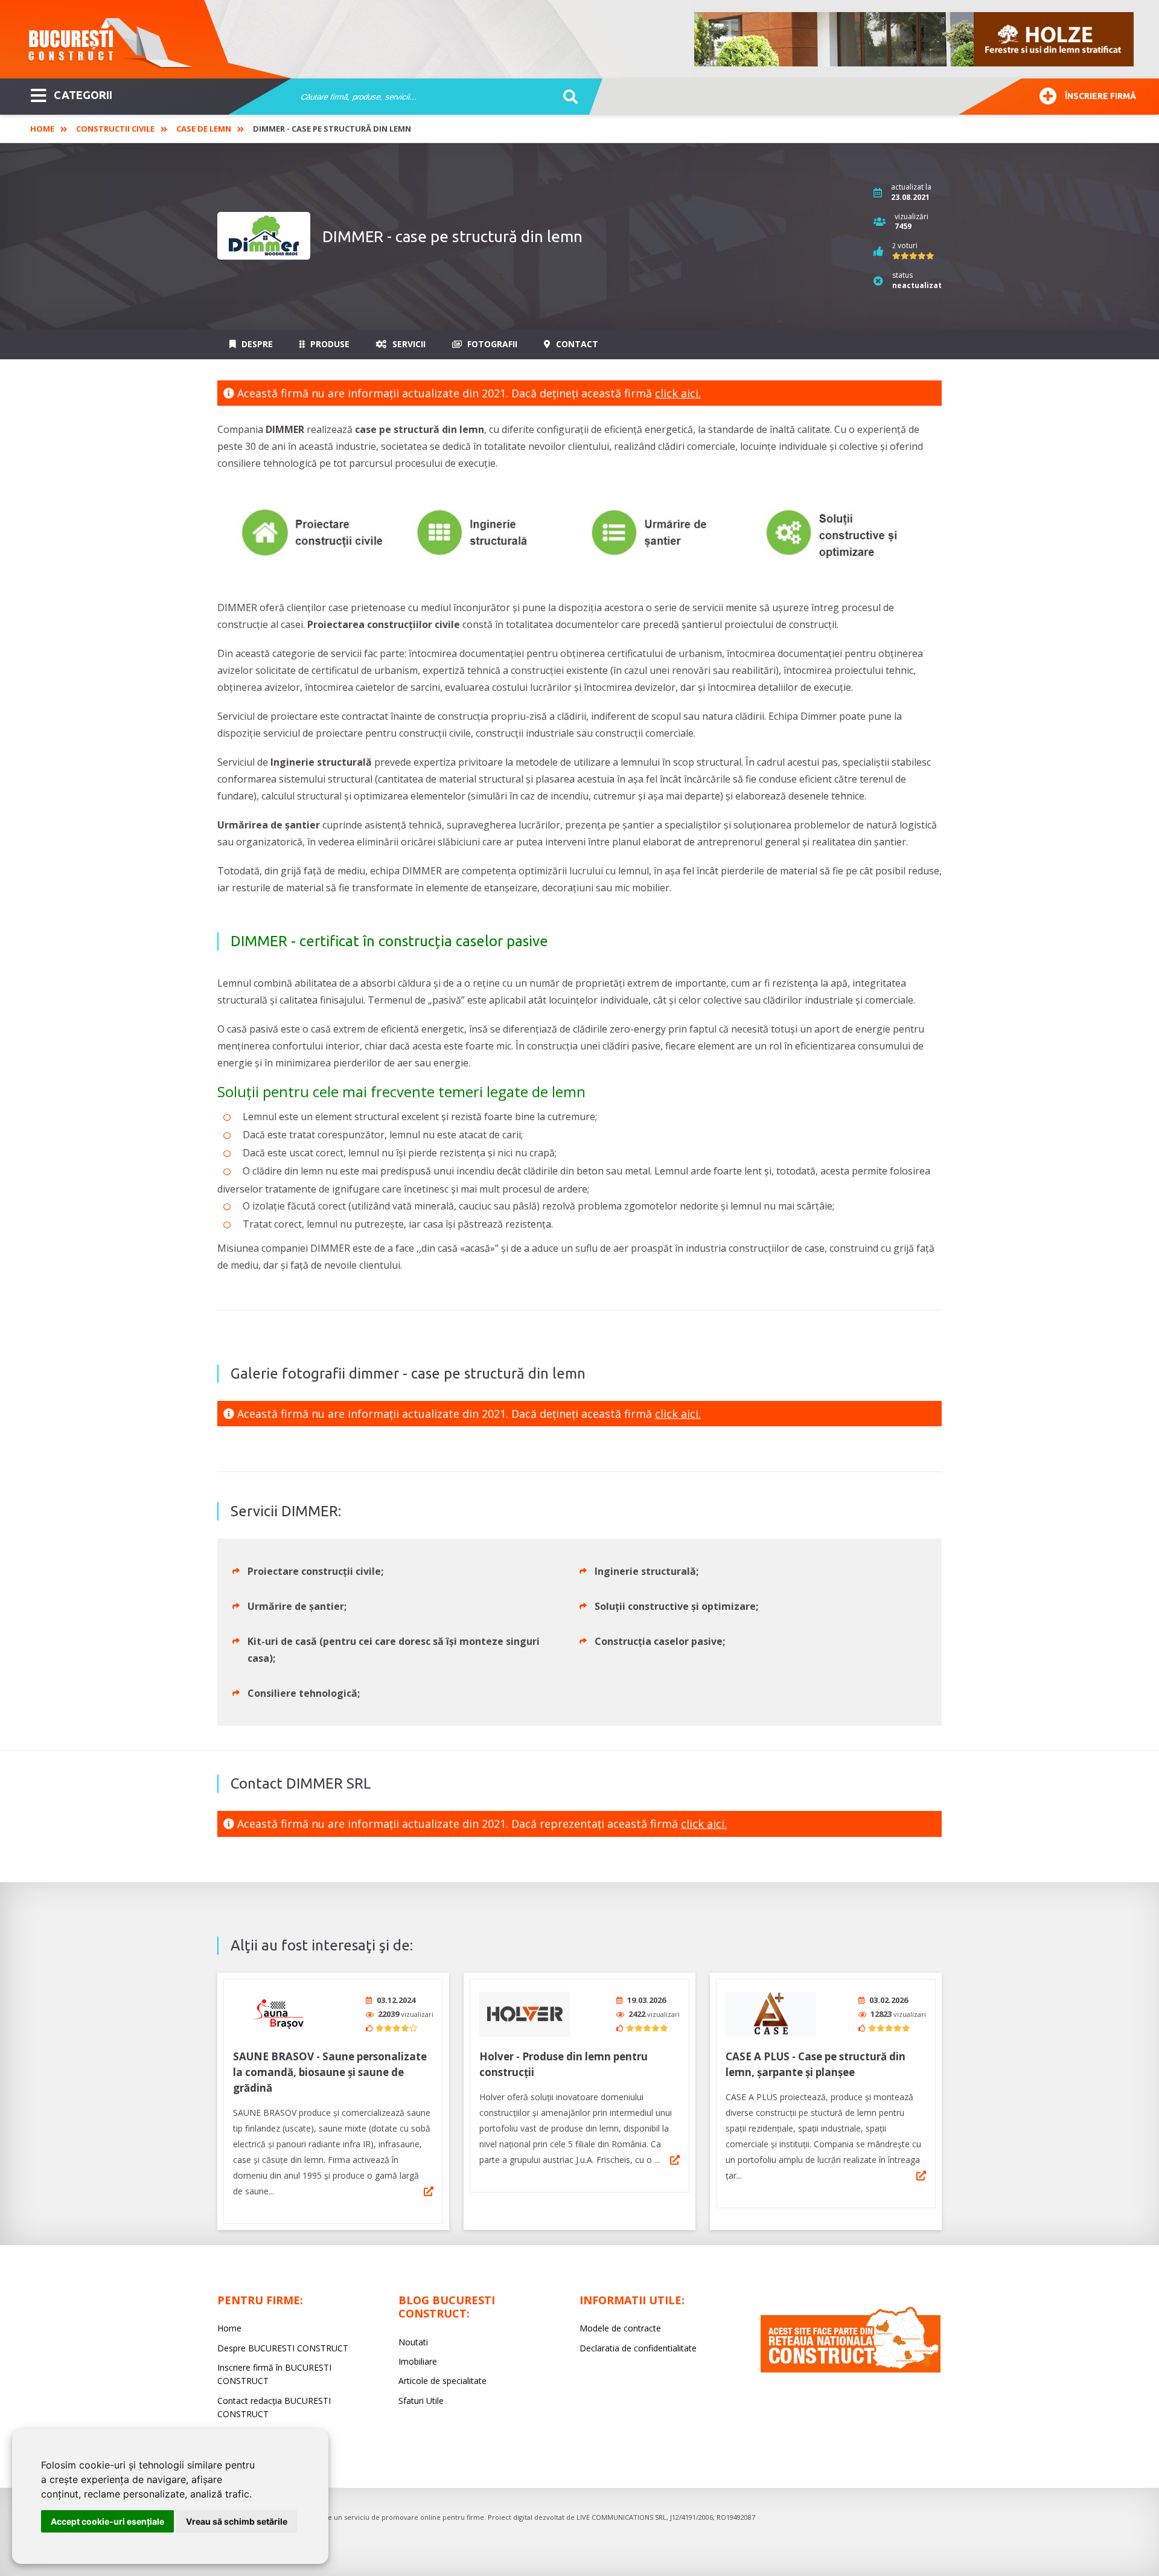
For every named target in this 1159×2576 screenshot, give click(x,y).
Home (42, 129)
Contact (576, 344)
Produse (329, 344)
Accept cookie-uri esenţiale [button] (107, 2521)
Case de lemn (204, 129)
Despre (256, 344)
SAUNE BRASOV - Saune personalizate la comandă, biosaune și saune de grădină (330, 2072)
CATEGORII (83, 95)
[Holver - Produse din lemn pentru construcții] (525, 2014)
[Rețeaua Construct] (851, 2369)
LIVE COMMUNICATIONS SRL (621, 2517)
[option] (915, 39)
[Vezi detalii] (429, 2191)
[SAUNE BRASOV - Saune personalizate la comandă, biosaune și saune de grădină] (278, 2014)
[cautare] (567, 97)
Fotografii (491, 344)
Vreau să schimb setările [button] (237, 2521)
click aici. (678, 393)
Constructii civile (115, 129)
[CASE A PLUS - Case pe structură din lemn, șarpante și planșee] (771, 2014)
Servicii (408, 344)
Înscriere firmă (1100, 96)
